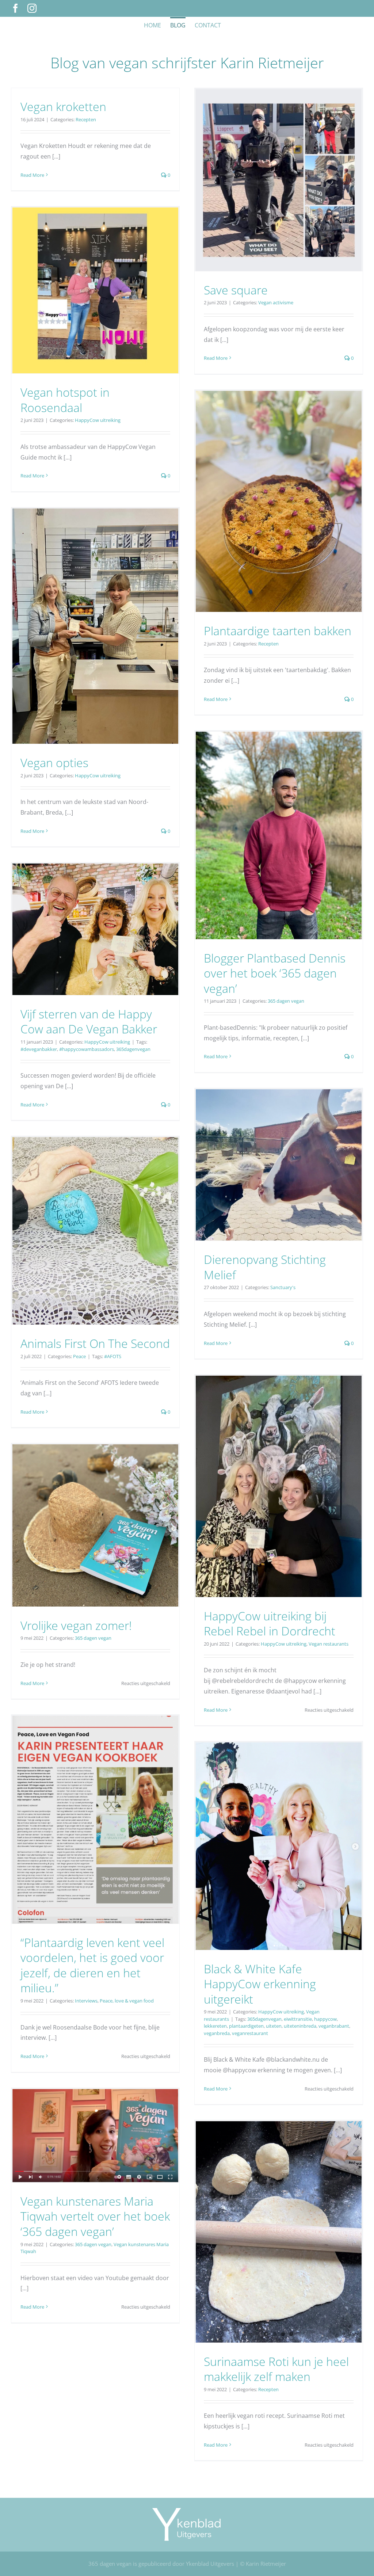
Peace (79, 1356)
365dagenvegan (133, 1049)
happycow (325, 2019)
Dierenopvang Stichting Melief (265, 1267)
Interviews (86, 2001)
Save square (236, 290)
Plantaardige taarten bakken (278, 631)
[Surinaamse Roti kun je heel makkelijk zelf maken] (279, 2232)
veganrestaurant (250, 2033)
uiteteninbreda (300, 2026)
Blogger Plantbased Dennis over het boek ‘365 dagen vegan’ (275, 973)
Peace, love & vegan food (127, 2001)
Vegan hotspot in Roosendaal (65, 400)
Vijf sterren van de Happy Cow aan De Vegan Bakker (89, 1022)
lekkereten (215, 2026)
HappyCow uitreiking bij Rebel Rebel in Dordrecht (270, 1624)
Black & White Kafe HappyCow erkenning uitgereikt (260, 1984)
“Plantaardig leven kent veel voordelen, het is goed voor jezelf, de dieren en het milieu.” (92, 1965)
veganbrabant (334, 2026)
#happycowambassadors (87, 1049)
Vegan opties (54, 763)
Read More (32, 175)
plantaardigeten (246, 2026)
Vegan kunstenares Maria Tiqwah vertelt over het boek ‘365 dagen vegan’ (95, 2216)
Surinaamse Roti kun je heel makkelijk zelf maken (276, 2369)
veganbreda (217, 2033)
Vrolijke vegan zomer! (76, 1625)
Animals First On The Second (95, 1343)
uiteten (274, 2026)
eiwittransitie (298, 2019)
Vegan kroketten (63, 106)
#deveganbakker (39, 1049)
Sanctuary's (283, 1287)
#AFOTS (113, 1356)
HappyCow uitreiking (98, 420)
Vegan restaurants (329, 1644)
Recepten (86, 119)
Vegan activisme (276, 302)
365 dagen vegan (286, 1001)
